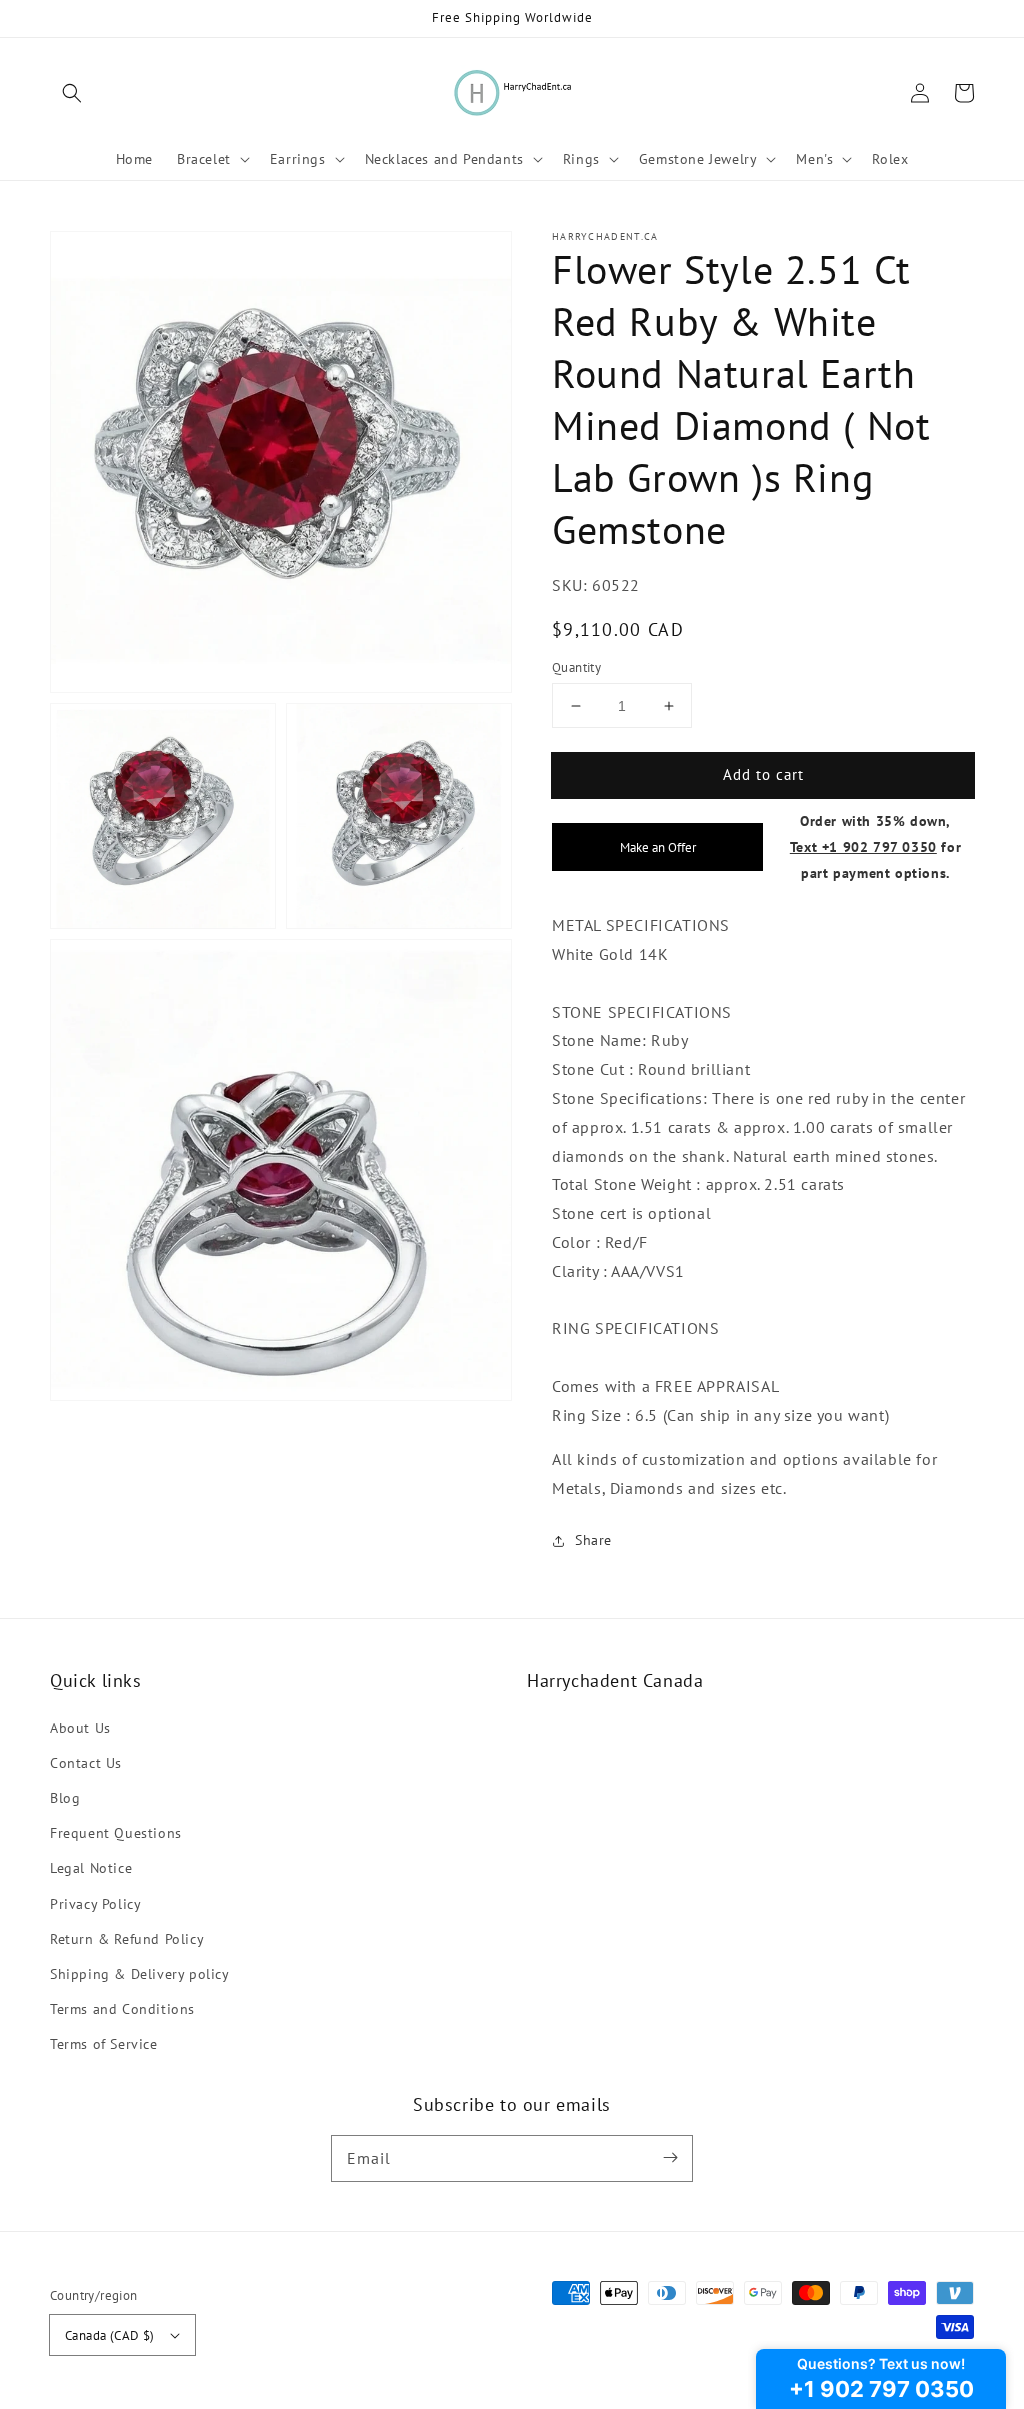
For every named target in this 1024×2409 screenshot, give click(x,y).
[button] (72, 93)
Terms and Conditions (122, 2009)
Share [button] (593, 1540)
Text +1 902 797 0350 (863, 846)
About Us (80, 1728)
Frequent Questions (116, 1833)
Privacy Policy (95, 1904)
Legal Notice (91, 1868)
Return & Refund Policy (127, 1939)
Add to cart (763, 774)
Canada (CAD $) (110, 2335)
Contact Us (86, 1763)
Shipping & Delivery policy (140, 1974)
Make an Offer (658, 847)
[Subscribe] (670, 2158)
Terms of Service (104, 2044)
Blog (65, 1798)
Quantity (576, 667)
